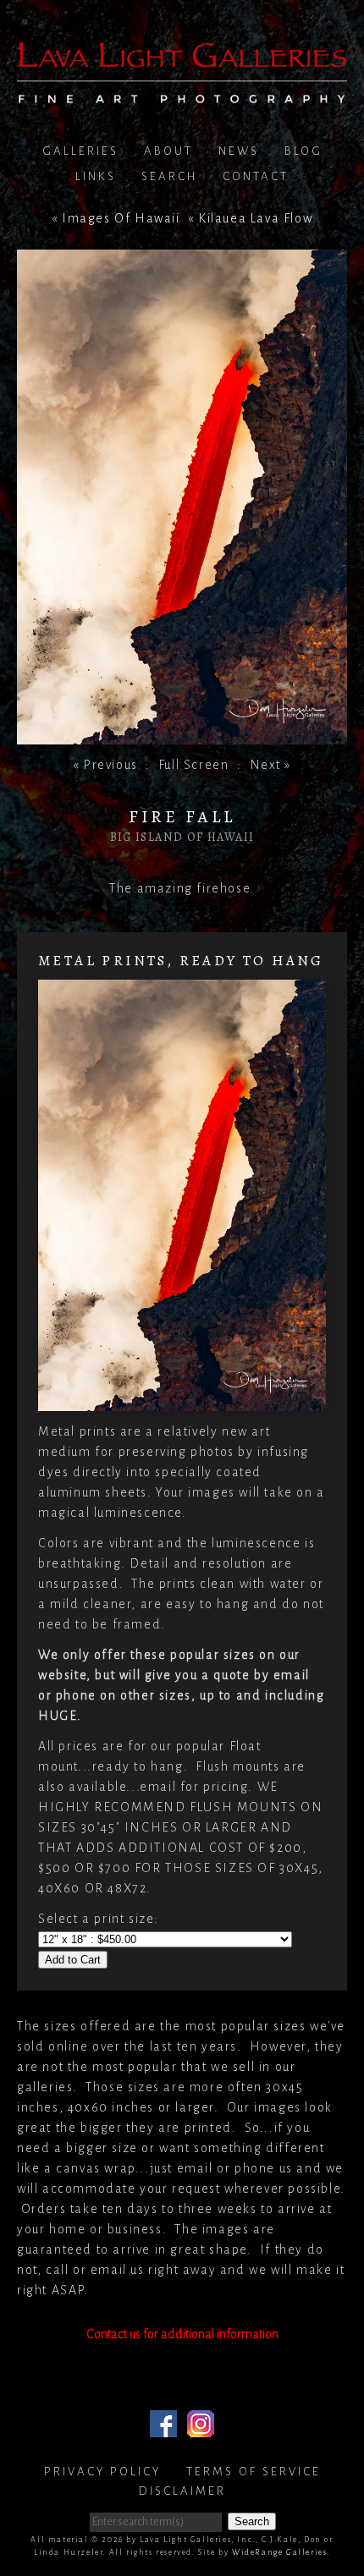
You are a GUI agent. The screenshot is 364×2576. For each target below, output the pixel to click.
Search (169, 176)
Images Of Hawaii (121, 218)
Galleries (80, 151)
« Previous (105, 765)
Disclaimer (182, 2491)
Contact (256, 176)
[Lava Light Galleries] (182, 93)
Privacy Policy (102, 2472)
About (168, 151)
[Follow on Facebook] (163, 2427)
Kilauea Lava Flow (255, 218)
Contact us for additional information (182, 2334)
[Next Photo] (182, 734)
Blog (303, 151)
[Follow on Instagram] (201, 2427)
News (239, 151)
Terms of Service (254, 2472)
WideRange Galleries (279, 2552)
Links (96, 176)
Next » (271, 765)
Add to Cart (73, 1960)
